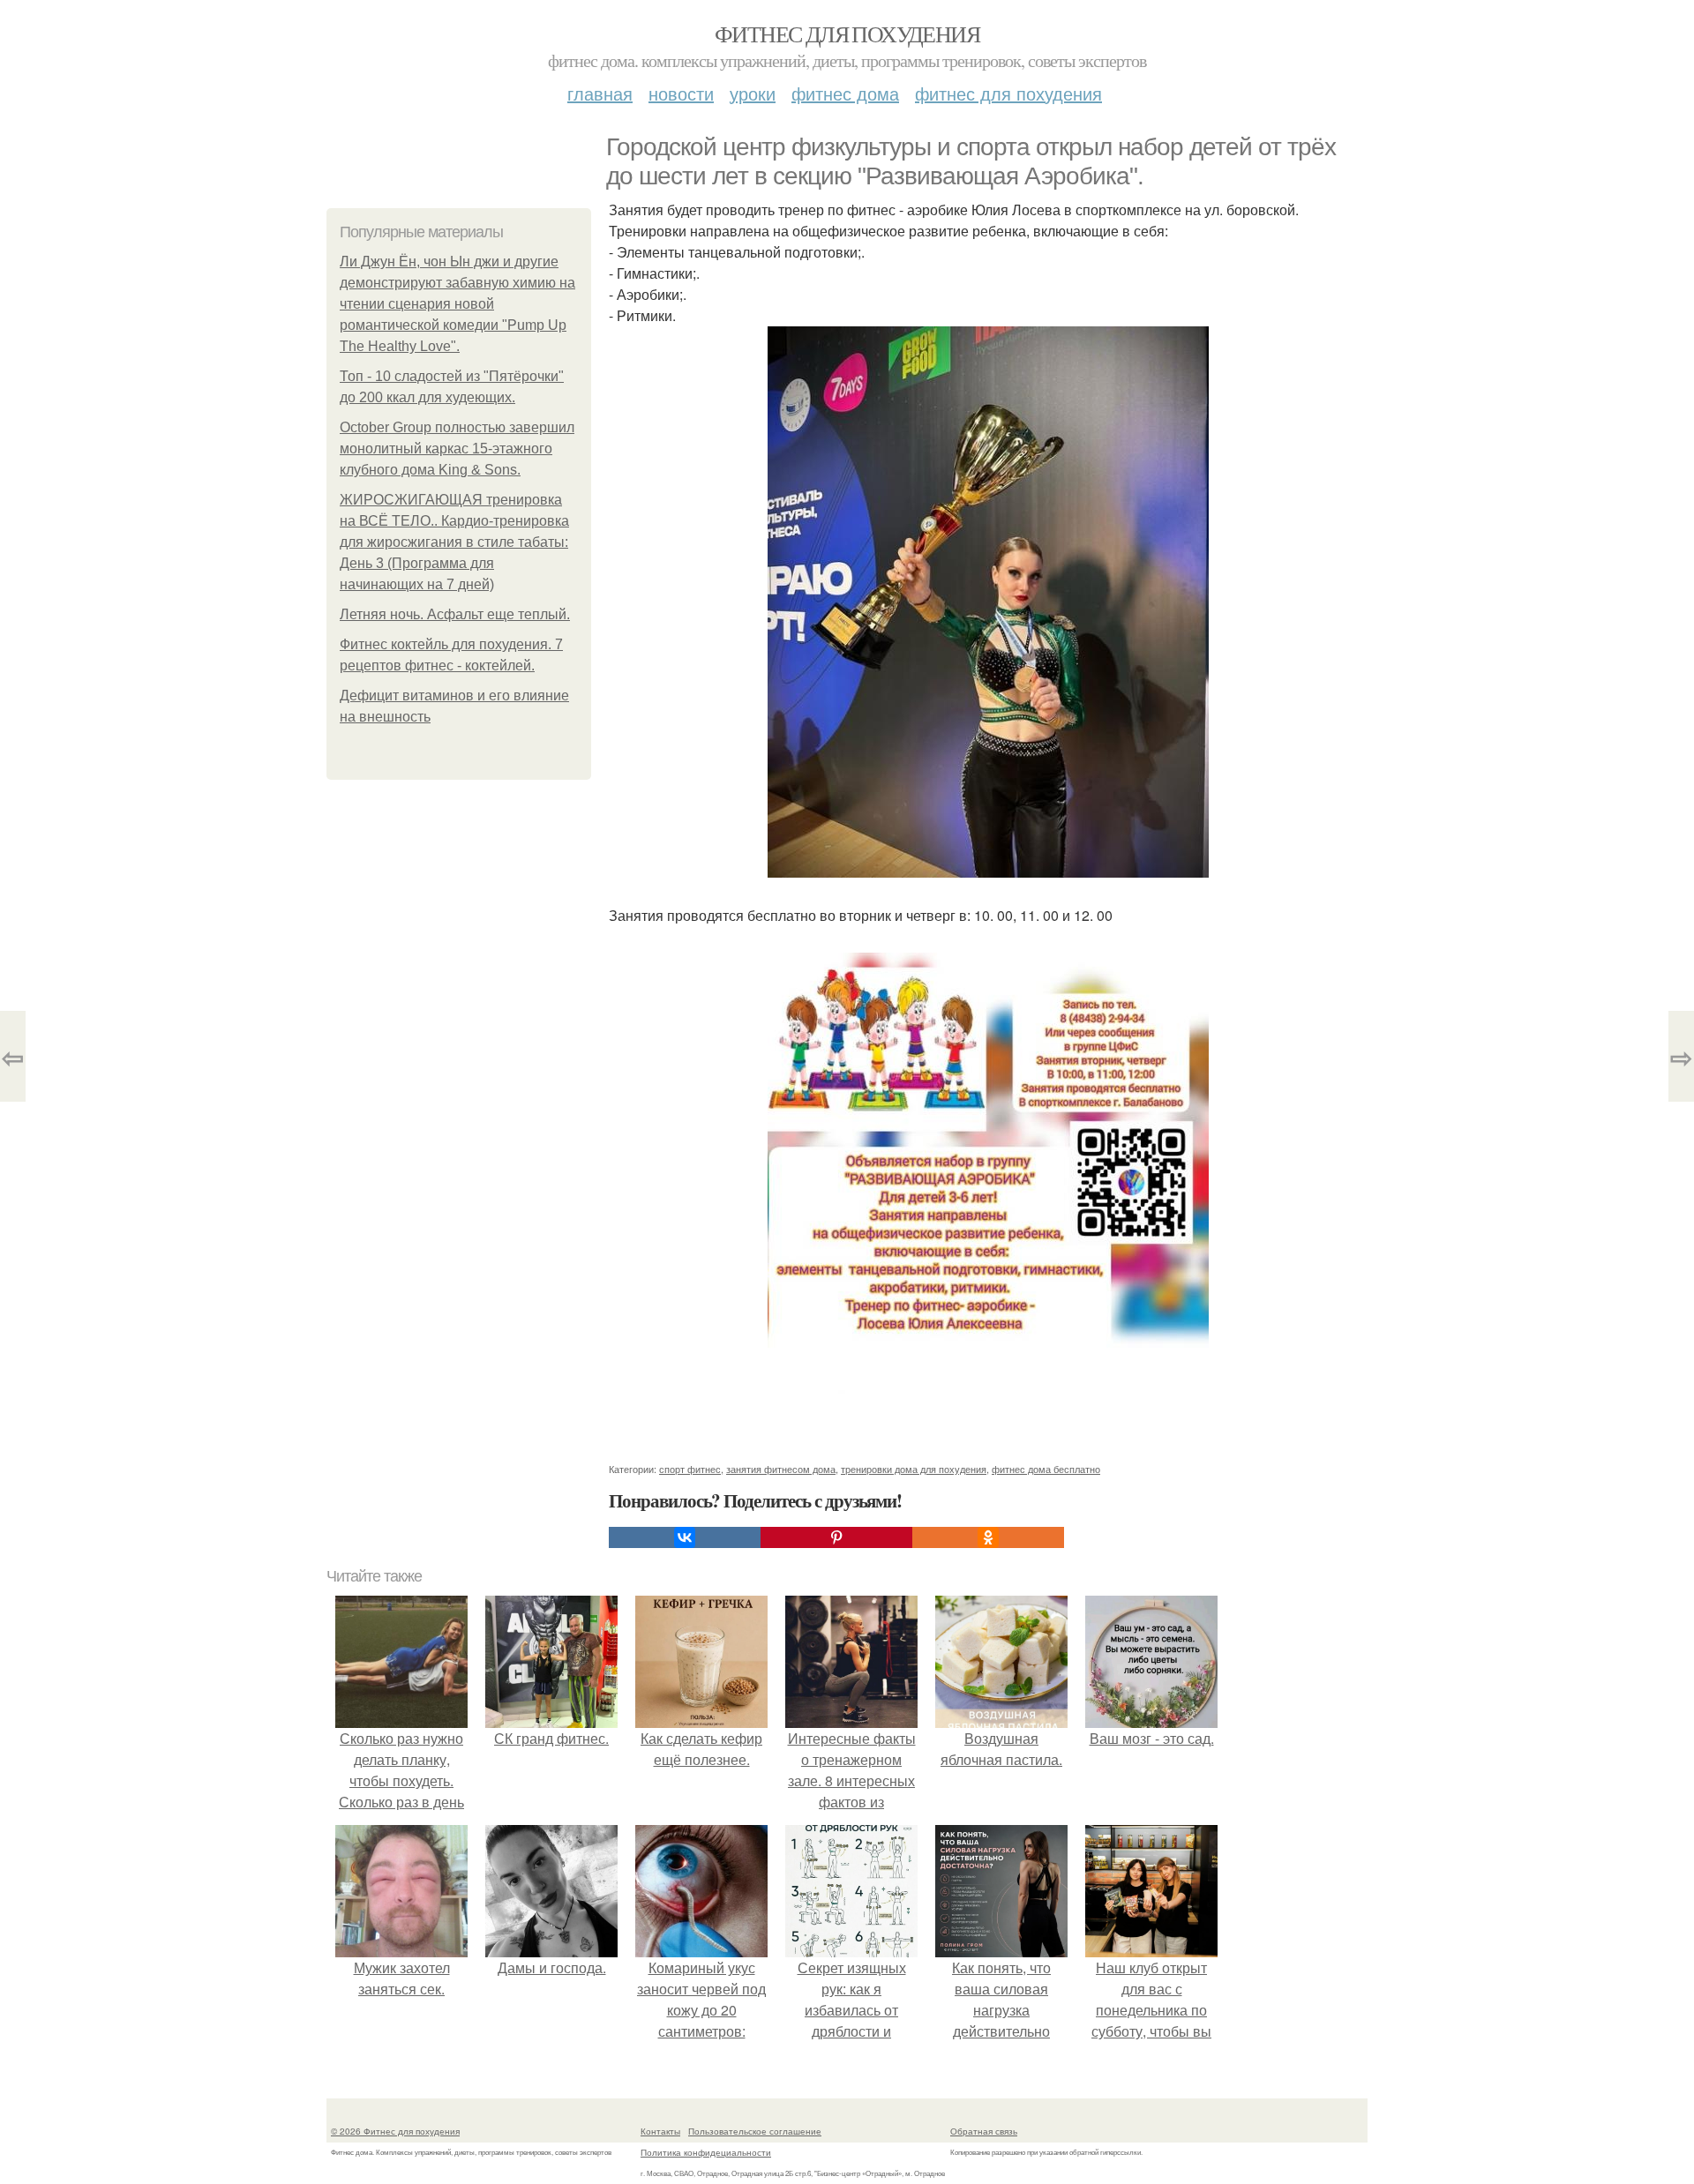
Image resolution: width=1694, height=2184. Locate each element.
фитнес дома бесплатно (1046, 1469)
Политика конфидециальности (706, 2152)
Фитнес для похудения (847, 34)
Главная (600, 93)
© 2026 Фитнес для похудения (395, 2131)
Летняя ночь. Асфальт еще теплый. (455, 614)
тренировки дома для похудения (914, 1469)
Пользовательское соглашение (755, 2131)
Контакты (660, 2131)
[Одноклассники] (988, 1537)
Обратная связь (984, 2131)
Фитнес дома (845, 93)
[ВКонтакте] (685, 1537)
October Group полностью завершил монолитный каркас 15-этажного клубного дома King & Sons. (457, 449)
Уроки (753, 93)
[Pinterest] (836, 1537)
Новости (681, 93)
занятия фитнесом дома (781, 1469)
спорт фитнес (690, 1469)
